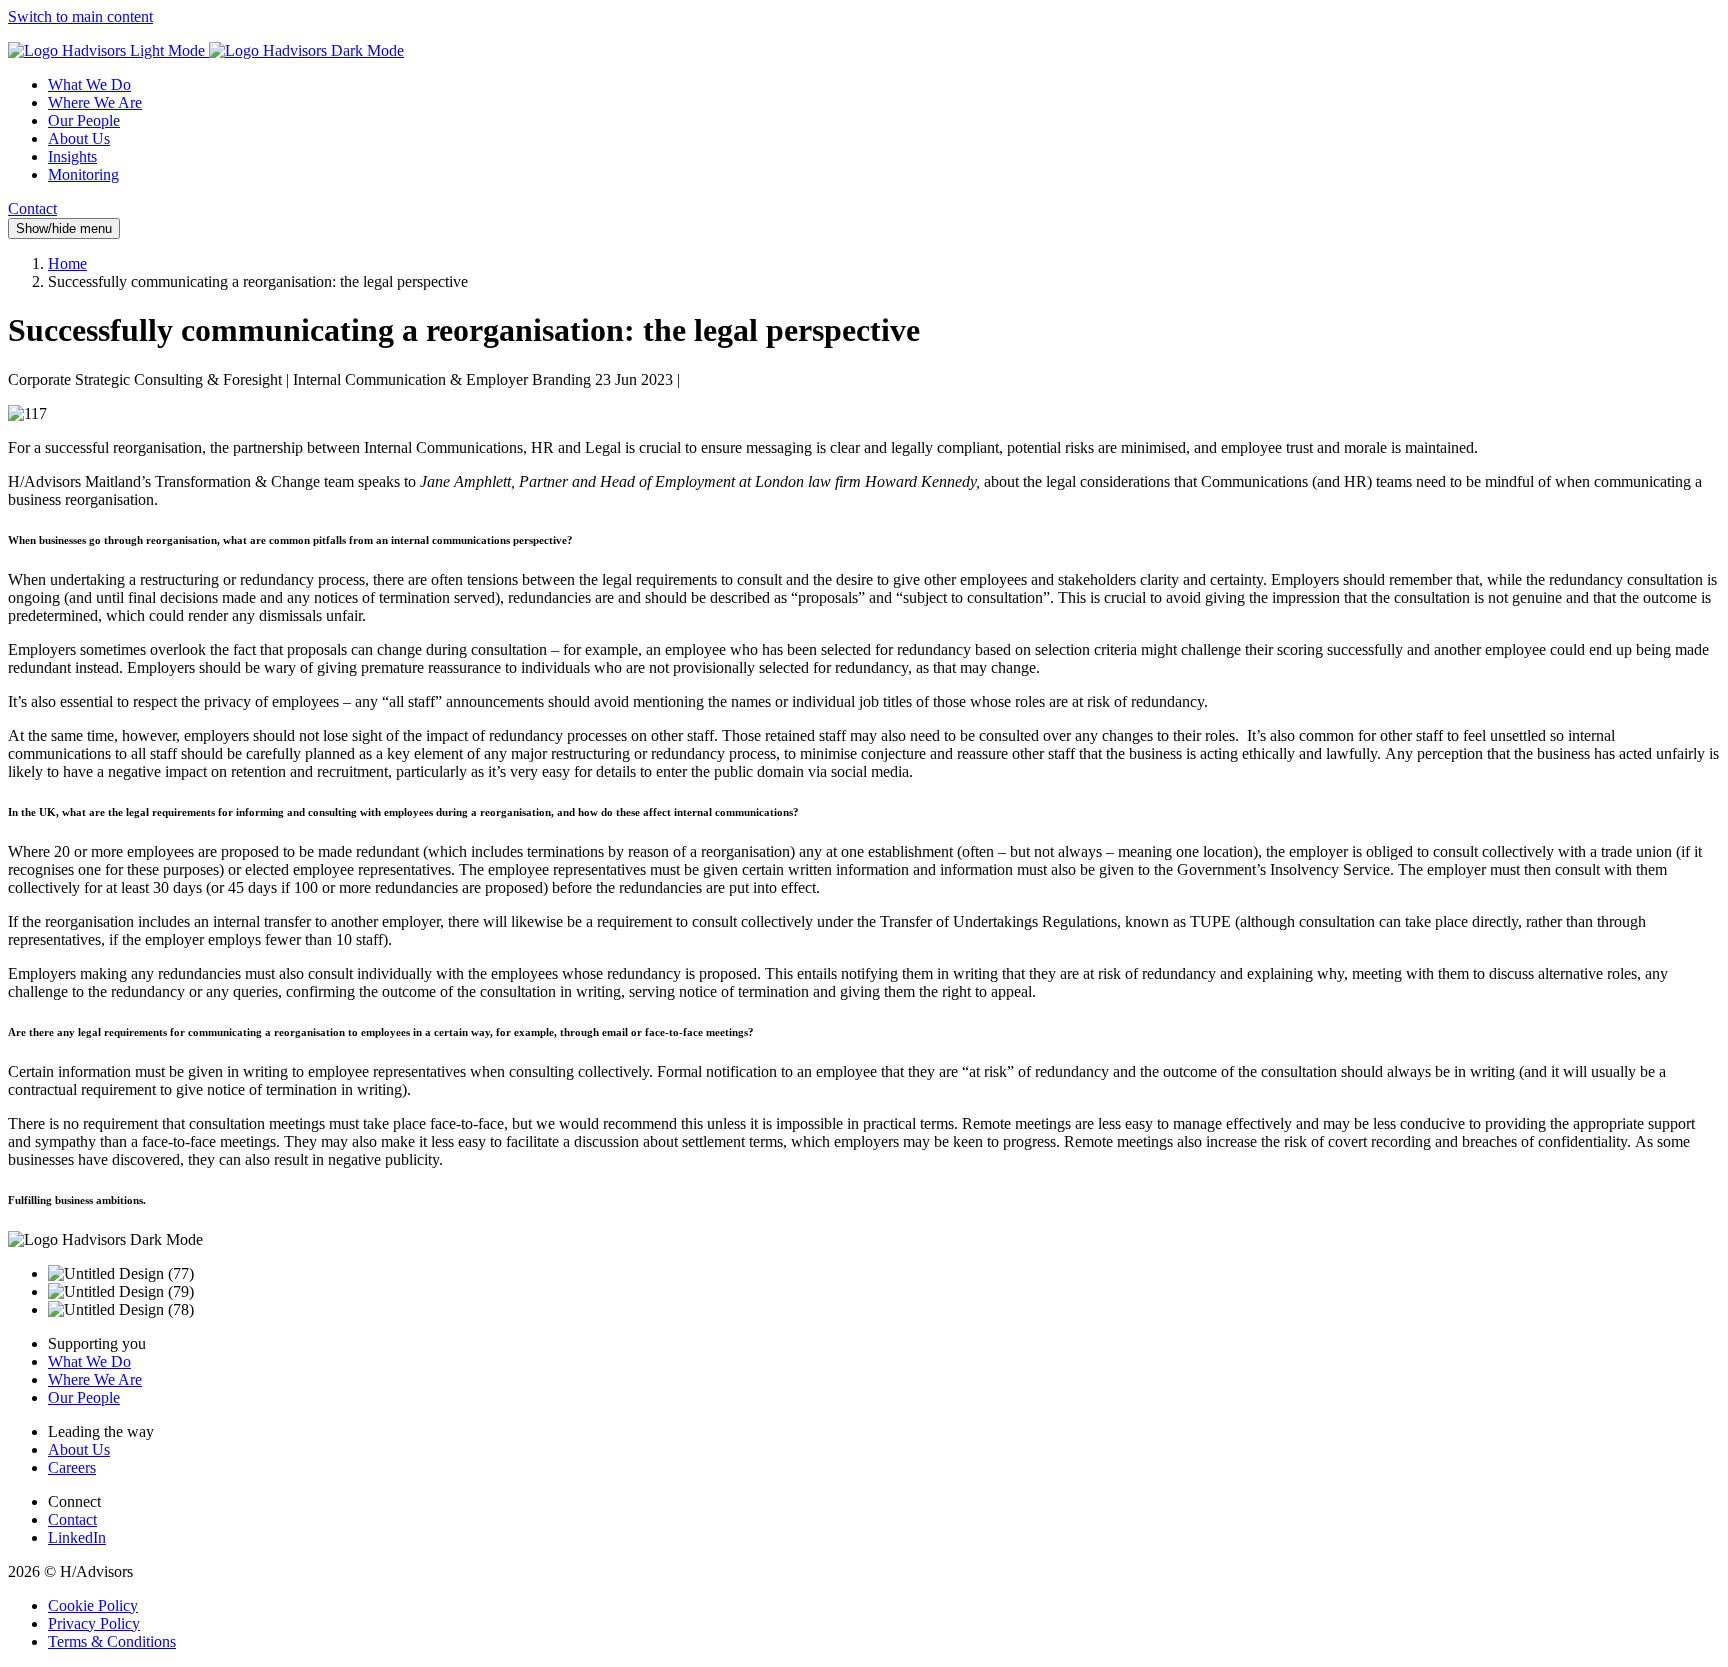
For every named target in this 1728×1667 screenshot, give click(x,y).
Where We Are (95, 102)
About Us (79, 138)
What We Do (89, 84)
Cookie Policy (93, 1605)
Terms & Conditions (112, 1641)
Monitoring (83, 174)
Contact (32, 208)
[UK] (206, 50)
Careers (72, 1467)
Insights (72, 156)
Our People (84, 120)
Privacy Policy (94, 1623)
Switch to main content (80, 16)
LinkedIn (77, 1537)
